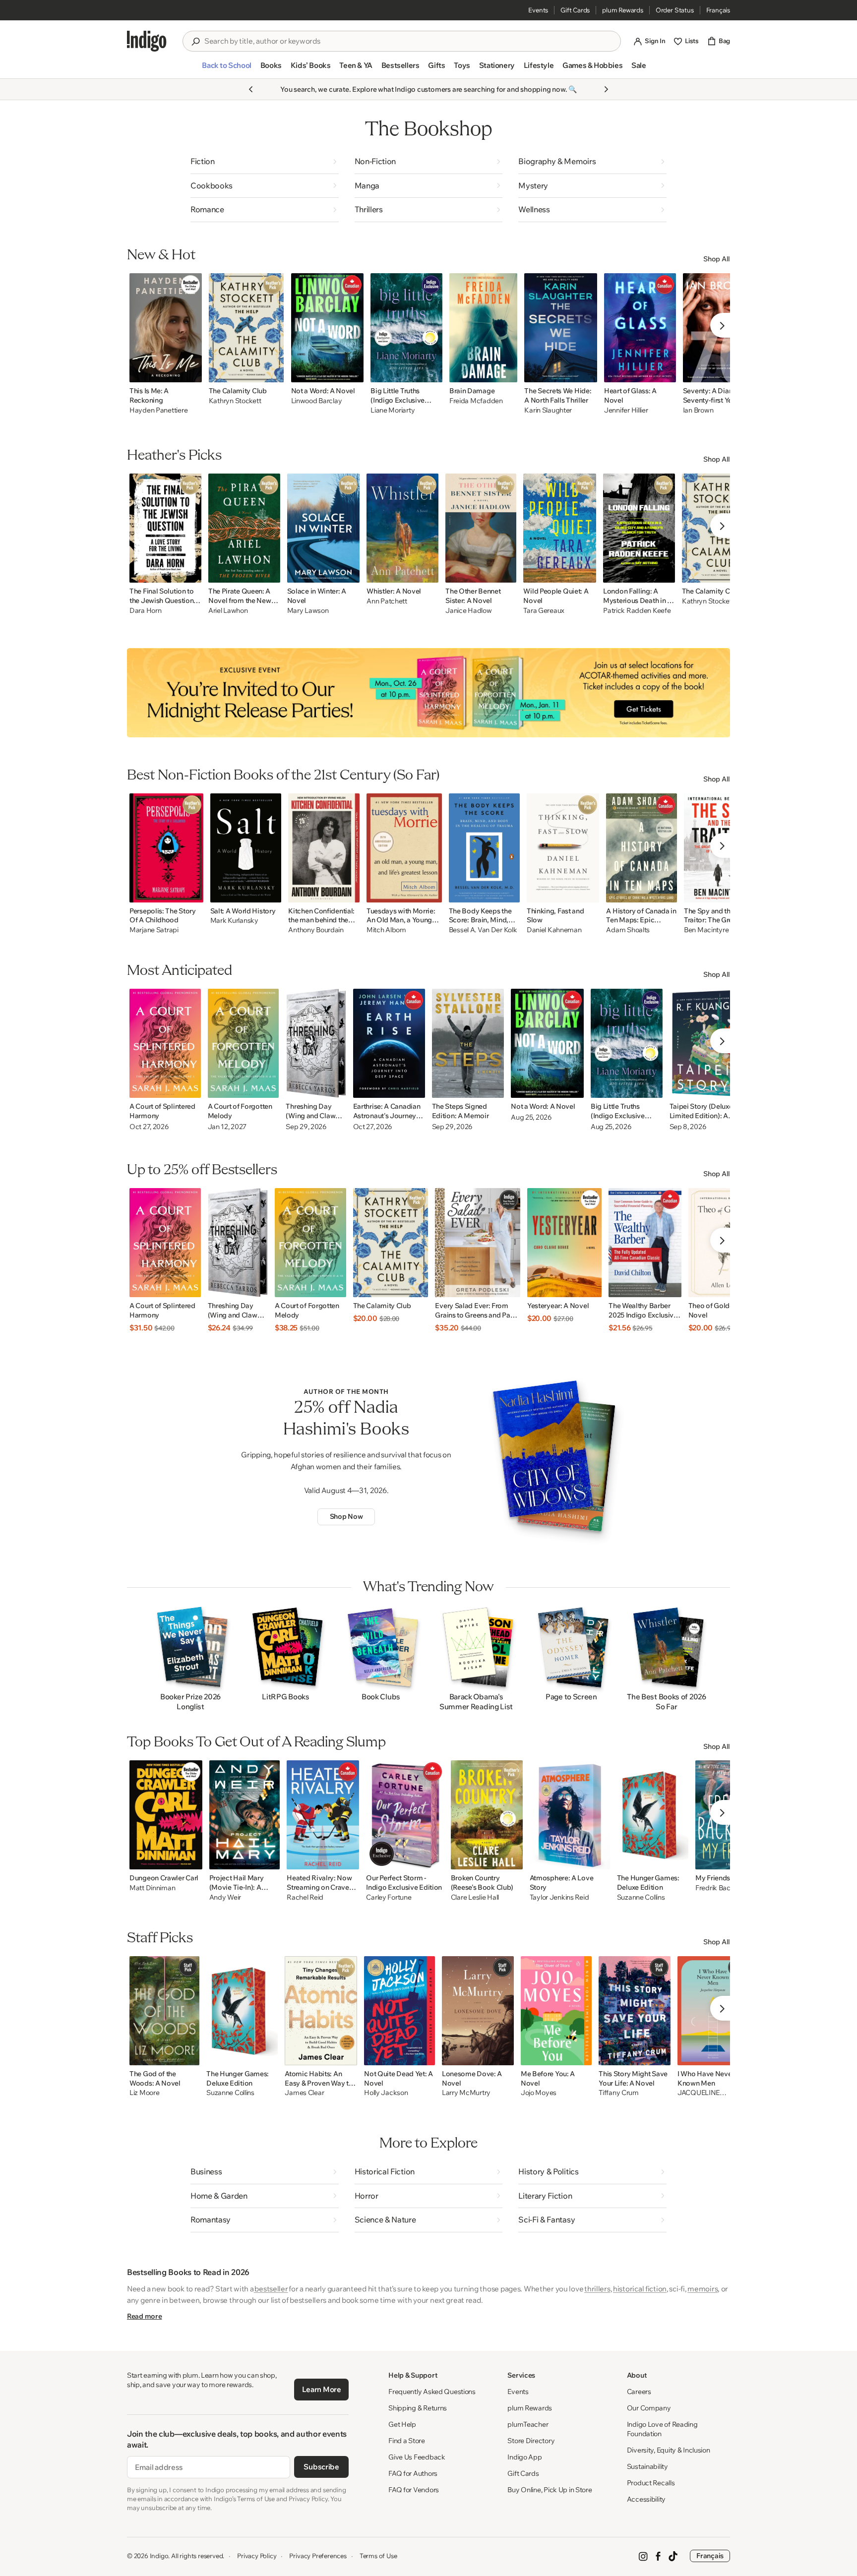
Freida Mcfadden (476, 401)
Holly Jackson (386, 2093)
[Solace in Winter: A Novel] (324, 528)
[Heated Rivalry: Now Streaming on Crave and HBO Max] (323, 1815)
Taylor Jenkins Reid (559, 1897)
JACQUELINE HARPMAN (699, 2093)
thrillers (597, 2289)
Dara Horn (145, 611)
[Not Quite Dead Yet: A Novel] (399, 2011)
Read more (144, 2316)
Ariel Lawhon (228, 611)
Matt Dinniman (152, 1888)
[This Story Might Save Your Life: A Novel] (635, 2011)
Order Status (675, 10)
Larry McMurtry (466, 2093)
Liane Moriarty (393, 410)
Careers (639, 2392)
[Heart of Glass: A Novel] (640, 328)
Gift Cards (575, 10)
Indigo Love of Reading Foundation (662, 2429)
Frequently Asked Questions (432, 2392)
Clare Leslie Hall (475, 1897)
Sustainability (647, 2466)
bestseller (271, 2289)
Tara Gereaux (544, 611)
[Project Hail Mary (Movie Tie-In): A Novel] (245, 1815)
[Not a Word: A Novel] (328, 328)
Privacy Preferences (318, 2556)
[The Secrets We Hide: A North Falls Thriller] (561, 328)
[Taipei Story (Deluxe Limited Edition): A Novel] (707, 1043)
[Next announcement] (606, 89)
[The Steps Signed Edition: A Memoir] (468, 1043)
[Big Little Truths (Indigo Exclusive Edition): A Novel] (406, 328)
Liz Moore (144, 2093)
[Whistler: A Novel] (402, 528)
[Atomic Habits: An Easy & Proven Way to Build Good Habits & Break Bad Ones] (321, 2011)
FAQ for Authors (413, 2473)
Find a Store (407, 2441)
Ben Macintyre (706, 930)
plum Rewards (623, 10)
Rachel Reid (305, 1897)
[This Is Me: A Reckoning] (166, 328)
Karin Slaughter (548, 410)
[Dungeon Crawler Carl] (166, 1815)
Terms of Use (378, 2556)
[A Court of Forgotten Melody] (244, 1043)
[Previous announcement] (251, 89)
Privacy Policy (257, 2556)
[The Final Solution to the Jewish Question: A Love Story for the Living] (165, 528)
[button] (226, 69)
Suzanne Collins (641, 1897)
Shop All (717, 259)
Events (538, 10)
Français (718, 10)
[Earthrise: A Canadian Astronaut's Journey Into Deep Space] (389, 1043)
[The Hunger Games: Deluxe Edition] (653, 1815)
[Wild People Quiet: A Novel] (560, 528)
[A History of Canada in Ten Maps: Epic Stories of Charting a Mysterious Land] (641, 848)
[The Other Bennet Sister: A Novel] (481, 528)
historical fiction (640, 2289)
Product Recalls (651, 2483)
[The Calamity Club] (246, 328)
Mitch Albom (386, 930)
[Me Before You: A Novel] (556, 2011)
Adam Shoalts (628, 930)
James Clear (304, 2093)
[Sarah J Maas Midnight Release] (428, 693)
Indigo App (524, 2457)
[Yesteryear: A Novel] (564, 1243)
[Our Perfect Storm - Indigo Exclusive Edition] (405, 1815)
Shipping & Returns (418, 2408)
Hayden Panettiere (158, 410)
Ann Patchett (387, 601)
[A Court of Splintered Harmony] (165, 1043)
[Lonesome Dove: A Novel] (478, 2011)
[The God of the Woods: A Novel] (164, 2011)
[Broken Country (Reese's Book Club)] (487, 1815)
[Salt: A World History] (246, 848)
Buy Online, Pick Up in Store (550, 2490)
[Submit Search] (195, 42)
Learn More (322, 2389)
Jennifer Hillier (626, 410)
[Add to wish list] (191, 372)
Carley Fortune (389, 1897)
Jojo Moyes (539, 2093)
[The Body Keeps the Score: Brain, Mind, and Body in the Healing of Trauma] (484, 848)
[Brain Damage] (484, 328)
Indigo (159, 2556)
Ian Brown (698, 410)
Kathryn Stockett (235, 401)
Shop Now (346, 1516)
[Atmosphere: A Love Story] (570, 1815)
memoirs (703, 2289)
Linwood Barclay (317, 401)
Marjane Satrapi (154, 930)
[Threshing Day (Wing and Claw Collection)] (316, 1043)
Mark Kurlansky (234, 921)
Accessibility (646, 2499)
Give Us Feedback (417, 2457)
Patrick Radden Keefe (637, 611)
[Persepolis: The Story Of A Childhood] (166, 848)
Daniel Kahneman (554, 930)
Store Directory (531, 2441)
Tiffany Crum (619, 2093)
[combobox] (409, 41)
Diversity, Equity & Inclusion (669, 2450)
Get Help (402, 2424)
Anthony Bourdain (316, 930)
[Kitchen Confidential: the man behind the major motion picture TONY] (324, 848)
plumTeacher (528, 2424)
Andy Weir (225, 1897)
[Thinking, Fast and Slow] (563, 848)
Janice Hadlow (468, 611)
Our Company (649, 2408)
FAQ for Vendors (414, 2490)
